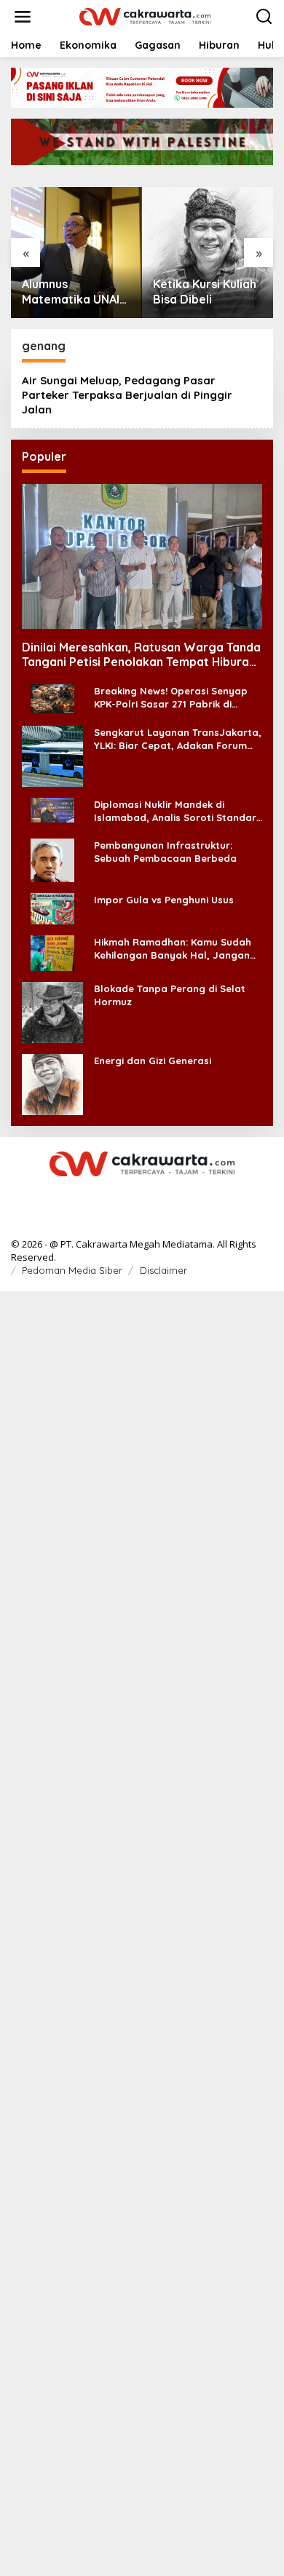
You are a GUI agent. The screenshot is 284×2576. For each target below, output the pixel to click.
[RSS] (142, 1194)
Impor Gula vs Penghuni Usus (164, 900)
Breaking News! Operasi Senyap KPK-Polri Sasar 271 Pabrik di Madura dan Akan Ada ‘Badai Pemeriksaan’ (171, 698)
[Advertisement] (142, 1932)
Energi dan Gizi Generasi (153, 1061)
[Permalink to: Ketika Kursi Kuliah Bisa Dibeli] (208, 253)
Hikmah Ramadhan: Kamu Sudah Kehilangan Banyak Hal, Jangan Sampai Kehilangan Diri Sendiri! (173, 949)
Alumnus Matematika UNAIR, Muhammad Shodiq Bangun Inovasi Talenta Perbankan (76, 292)
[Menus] (23, 17)
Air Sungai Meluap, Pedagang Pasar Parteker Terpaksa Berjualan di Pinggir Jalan (127, 395)
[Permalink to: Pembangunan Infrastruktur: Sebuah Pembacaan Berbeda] (52, 859)
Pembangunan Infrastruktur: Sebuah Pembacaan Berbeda (165, 852)
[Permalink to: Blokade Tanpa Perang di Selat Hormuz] (52, 1011)
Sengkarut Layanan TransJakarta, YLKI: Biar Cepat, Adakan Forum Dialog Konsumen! (178, 739)
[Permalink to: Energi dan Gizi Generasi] (52, 1083)
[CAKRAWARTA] (145, 16)
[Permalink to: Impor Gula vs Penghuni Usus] (52, 907)
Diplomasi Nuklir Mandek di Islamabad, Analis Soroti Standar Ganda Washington (175, 811)
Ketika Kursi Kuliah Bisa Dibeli (205, 292)
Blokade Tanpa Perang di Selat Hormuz (170, 995)
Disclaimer (163, 1270)
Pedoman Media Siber (72, 1270)
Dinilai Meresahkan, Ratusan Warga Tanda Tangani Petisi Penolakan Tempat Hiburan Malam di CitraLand (141, 655)
